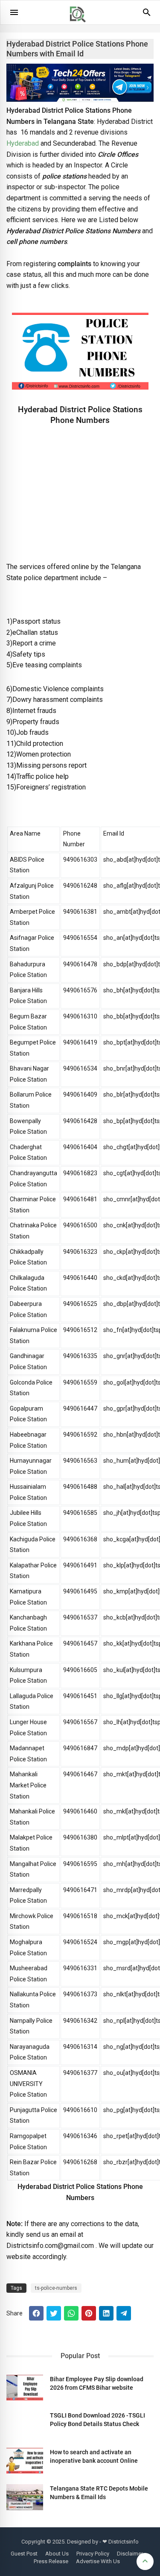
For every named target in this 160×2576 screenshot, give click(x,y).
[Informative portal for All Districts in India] (81, 26)
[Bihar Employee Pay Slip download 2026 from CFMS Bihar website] (25, 2388)
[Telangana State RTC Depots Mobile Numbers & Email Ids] (25, 2497)
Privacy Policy (93, 2554)
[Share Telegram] (124, 2313)
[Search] (147, 15)
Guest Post (24, 2554)
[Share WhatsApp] (71, 2313)
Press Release (51, 2561)
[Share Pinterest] (89, 2313)
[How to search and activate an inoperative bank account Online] (25, 2461)
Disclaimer (130, 2554)
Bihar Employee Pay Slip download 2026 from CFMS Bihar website (97, 2383)
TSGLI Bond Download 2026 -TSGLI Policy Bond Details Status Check (97, 2420)
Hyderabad (23, 143)
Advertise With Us (98, 2561)
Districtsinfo (124, 2542)
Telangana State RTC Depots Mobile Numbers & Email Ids (99, 2493)
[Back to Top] (145, 2561)
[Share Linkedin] (106, 2313)
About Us (57, 2554)
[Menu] (14, 12)
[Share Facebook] (36, 2313)
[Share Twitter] (54, 2313)
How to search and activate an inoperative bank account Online (94, 2456)
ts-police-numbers (56, 2288)
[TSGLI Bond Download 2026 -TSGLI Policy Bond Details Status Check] (25, 2424)
